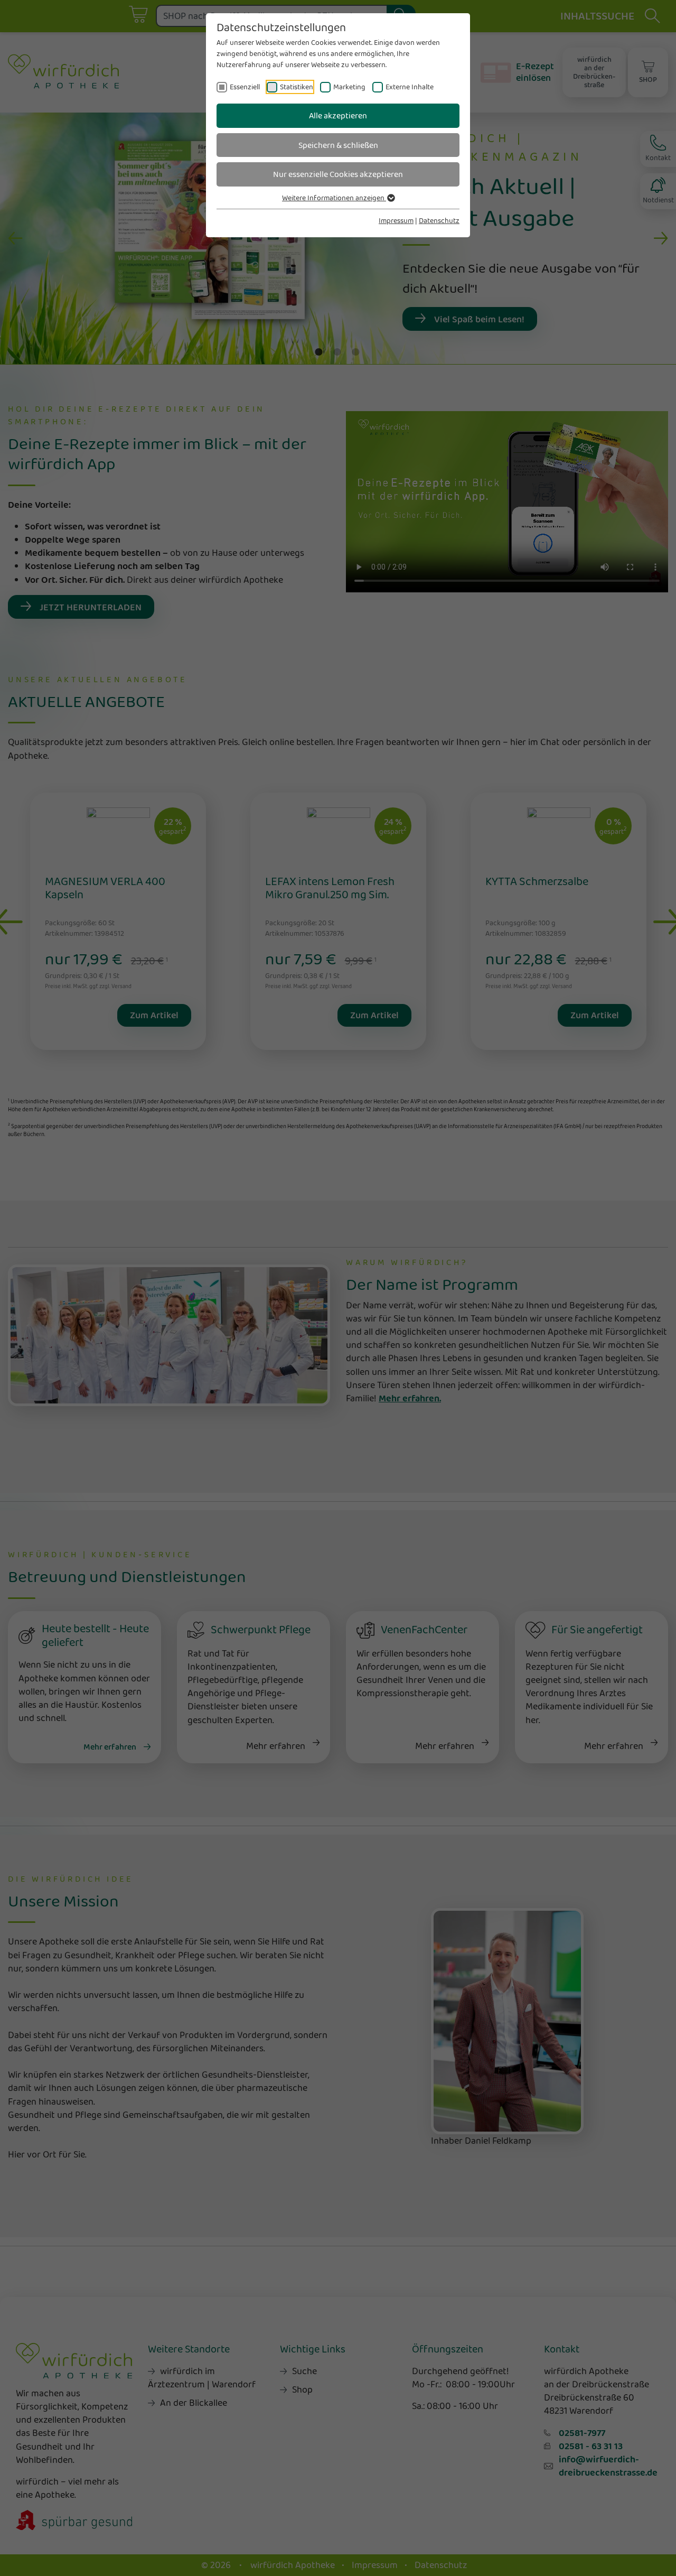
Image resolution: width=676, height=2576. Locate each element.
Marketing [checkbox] (349, 87)
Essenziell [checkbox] (245, 87)
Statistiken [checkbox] (297, 87)
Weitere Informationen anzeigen (334, 198)
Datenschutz (439, 220)
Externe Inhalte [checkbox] (410, 87)
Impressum (396, 220)
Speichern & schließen (338, 145)
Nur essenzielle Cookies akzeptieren (338, 174)
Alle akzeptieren (338, 115)
